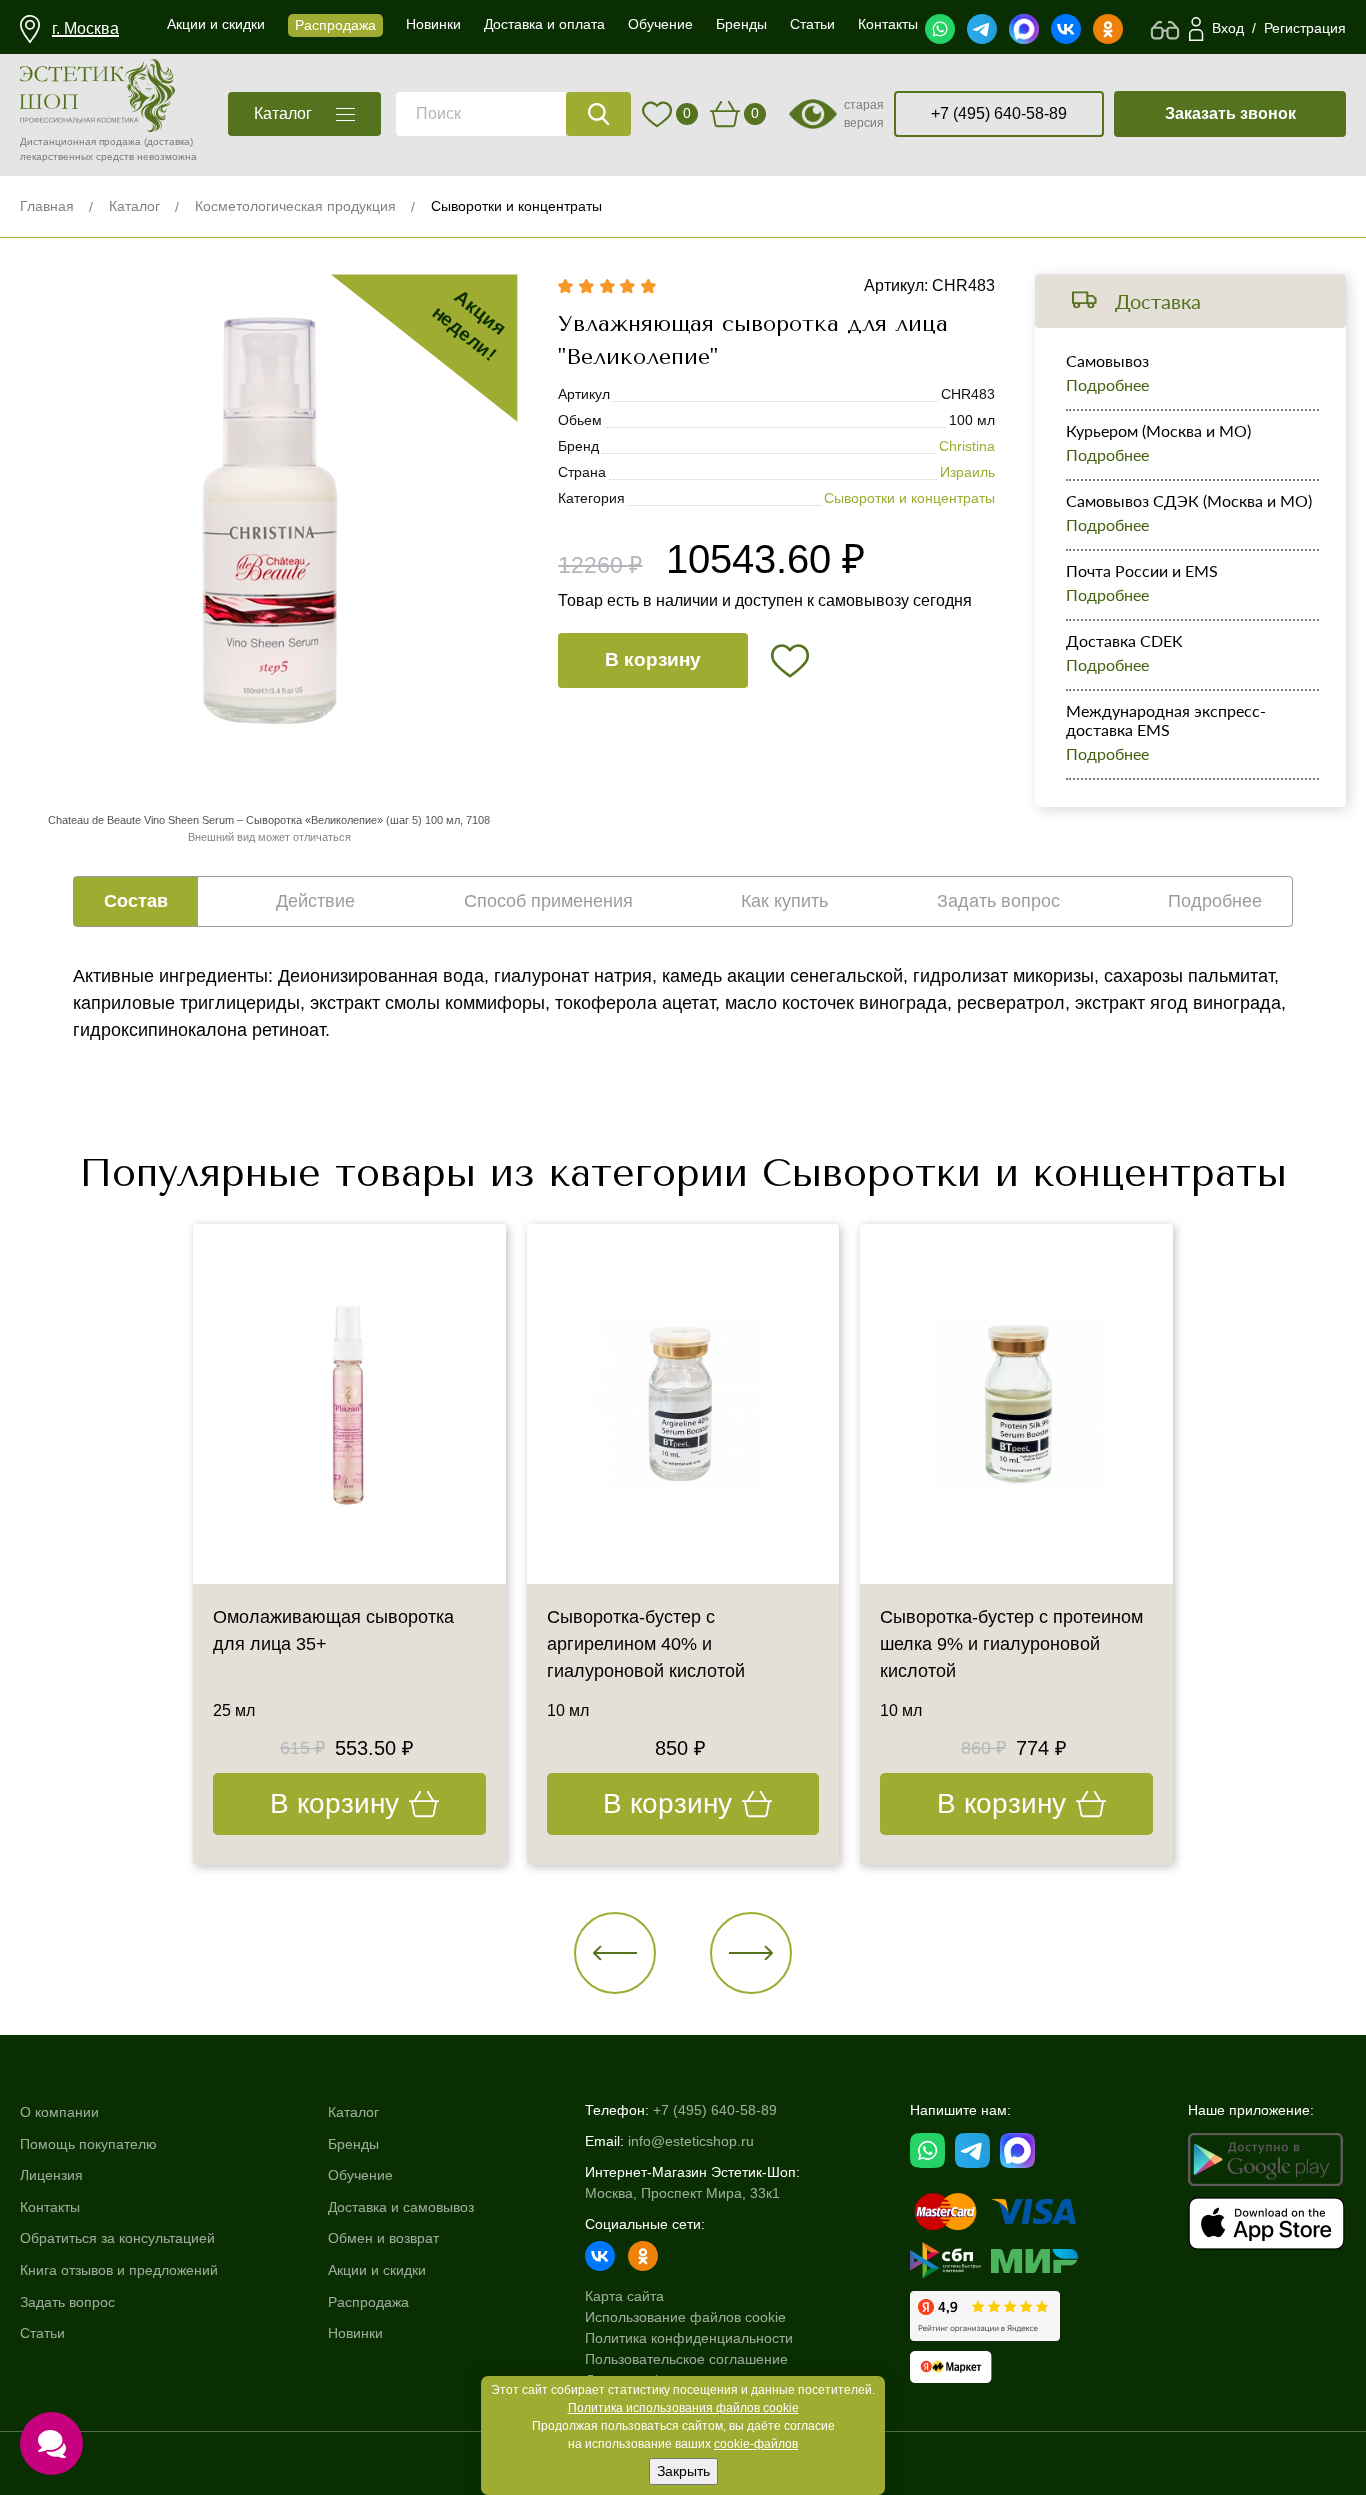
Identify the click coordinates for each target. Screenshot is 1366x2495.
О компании (59, 2112)
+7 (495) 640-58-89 (999, 113)
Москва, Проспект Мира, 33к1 (682, 2193)
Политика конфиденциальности (689, 2338)
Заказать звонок (1230, 113)
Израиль (967, 472)
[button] (615, 1953)
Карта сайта (624, 2296)
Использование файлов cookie (685, 2317)
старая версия (864, 114)
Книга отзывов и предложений (119, 2270)
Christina (967, 446)
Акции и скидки (377, 2270)
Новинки (355, 2333)
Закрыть (683, 2471)
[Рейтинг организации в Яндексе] (985, 2316)
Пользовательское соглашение (686, 2359)
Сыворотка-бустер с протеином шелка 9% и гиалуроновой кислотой (1011, 1644)
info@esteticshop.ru (691, 2141)
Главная (47, 206)
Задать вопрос (67, 2302)
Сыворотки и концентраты (516, 206)
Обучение (360, 2175)
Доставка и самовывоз (401, 2207)
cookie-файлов (756, 2444)
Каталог (134, 206)
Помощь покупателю (88, 2144)
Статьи (42, 2333)
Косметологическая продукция (295, 206)
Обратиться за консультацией (117, 2238)
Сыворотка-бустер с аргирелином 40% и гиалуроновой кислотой (646, 1644)
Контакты (50, 2207)
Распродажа (368, 2302)
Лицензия (51, 2175)
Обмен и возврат (383, 2238)
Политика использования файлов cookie (683, 2408)
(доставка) (168, 141)
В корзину (653, 659)
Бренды (353, 2144)
